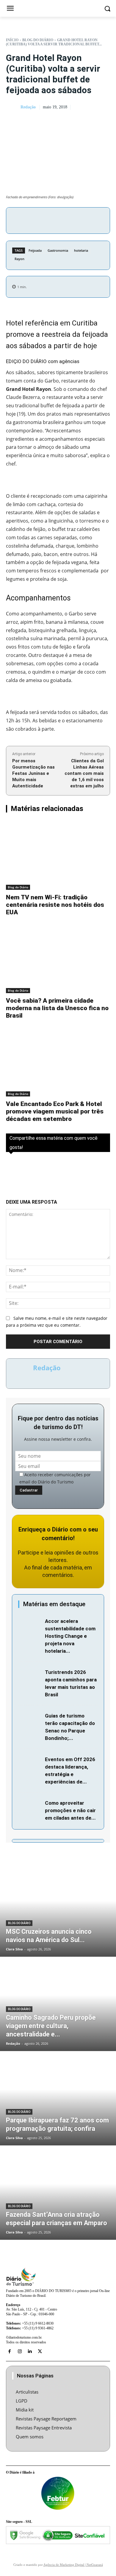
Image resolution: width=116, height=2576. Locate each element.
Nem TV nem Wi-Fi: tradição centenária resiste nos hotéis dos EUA (55, 905)
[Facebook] (40, 219)
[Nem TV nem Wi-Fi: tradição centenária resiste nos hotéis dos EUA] (58, 855)
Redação (28, 107)
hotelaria (81, 250)
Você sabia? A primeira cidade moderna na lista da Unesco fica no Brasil (57, 1008)
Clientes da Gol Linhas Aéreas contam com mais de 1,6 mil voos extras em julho (84, 773)
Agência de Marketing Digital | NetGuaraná (73, 2565)
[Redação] (13, 107)
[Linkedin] (30, 2351)
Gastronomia (58, 250)
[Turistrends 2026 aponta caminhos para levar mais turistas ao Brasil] (30, 1676)
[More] (95, 219)
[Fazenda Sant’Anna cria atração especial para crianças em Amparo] (58, 2193)
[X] (54, 219)
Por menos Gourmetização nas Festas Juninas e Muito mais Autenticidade (33, 773)
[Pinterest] (67, 219)
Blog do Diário (38, 40)
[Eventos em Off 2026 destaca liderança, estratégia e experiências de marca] (30, 1763)
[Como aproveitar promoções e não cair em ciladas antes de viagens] (30, 1807)
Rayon (19, 259)
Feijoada (35, 250)
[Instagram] (20, 2351)
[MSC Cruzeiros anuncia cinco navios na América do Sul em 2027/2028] (58, 1910)
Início (12, 40)
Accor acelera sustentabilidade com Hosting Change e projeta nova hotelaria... (70, 1636)
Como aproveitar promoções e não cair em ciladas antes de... (70, 1810)
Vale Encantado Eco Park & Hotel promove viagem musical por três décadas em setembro (55, 1111)
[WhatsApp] (81, 219)
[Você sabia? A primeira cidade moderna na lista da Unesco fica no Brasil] (58, 959)
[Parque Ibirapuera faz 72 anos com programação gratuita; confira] (58, 2099)
